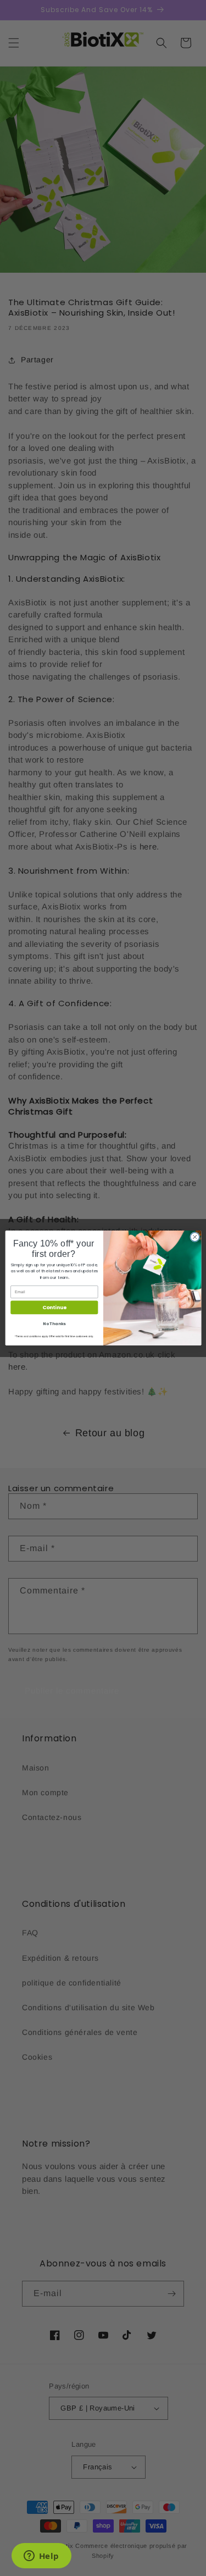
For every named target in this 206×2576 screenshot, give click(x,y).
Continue (54, 1308)
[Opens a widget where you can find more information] (41, 2557)
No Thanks (54, 1324)
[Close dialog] (194, 1237)
